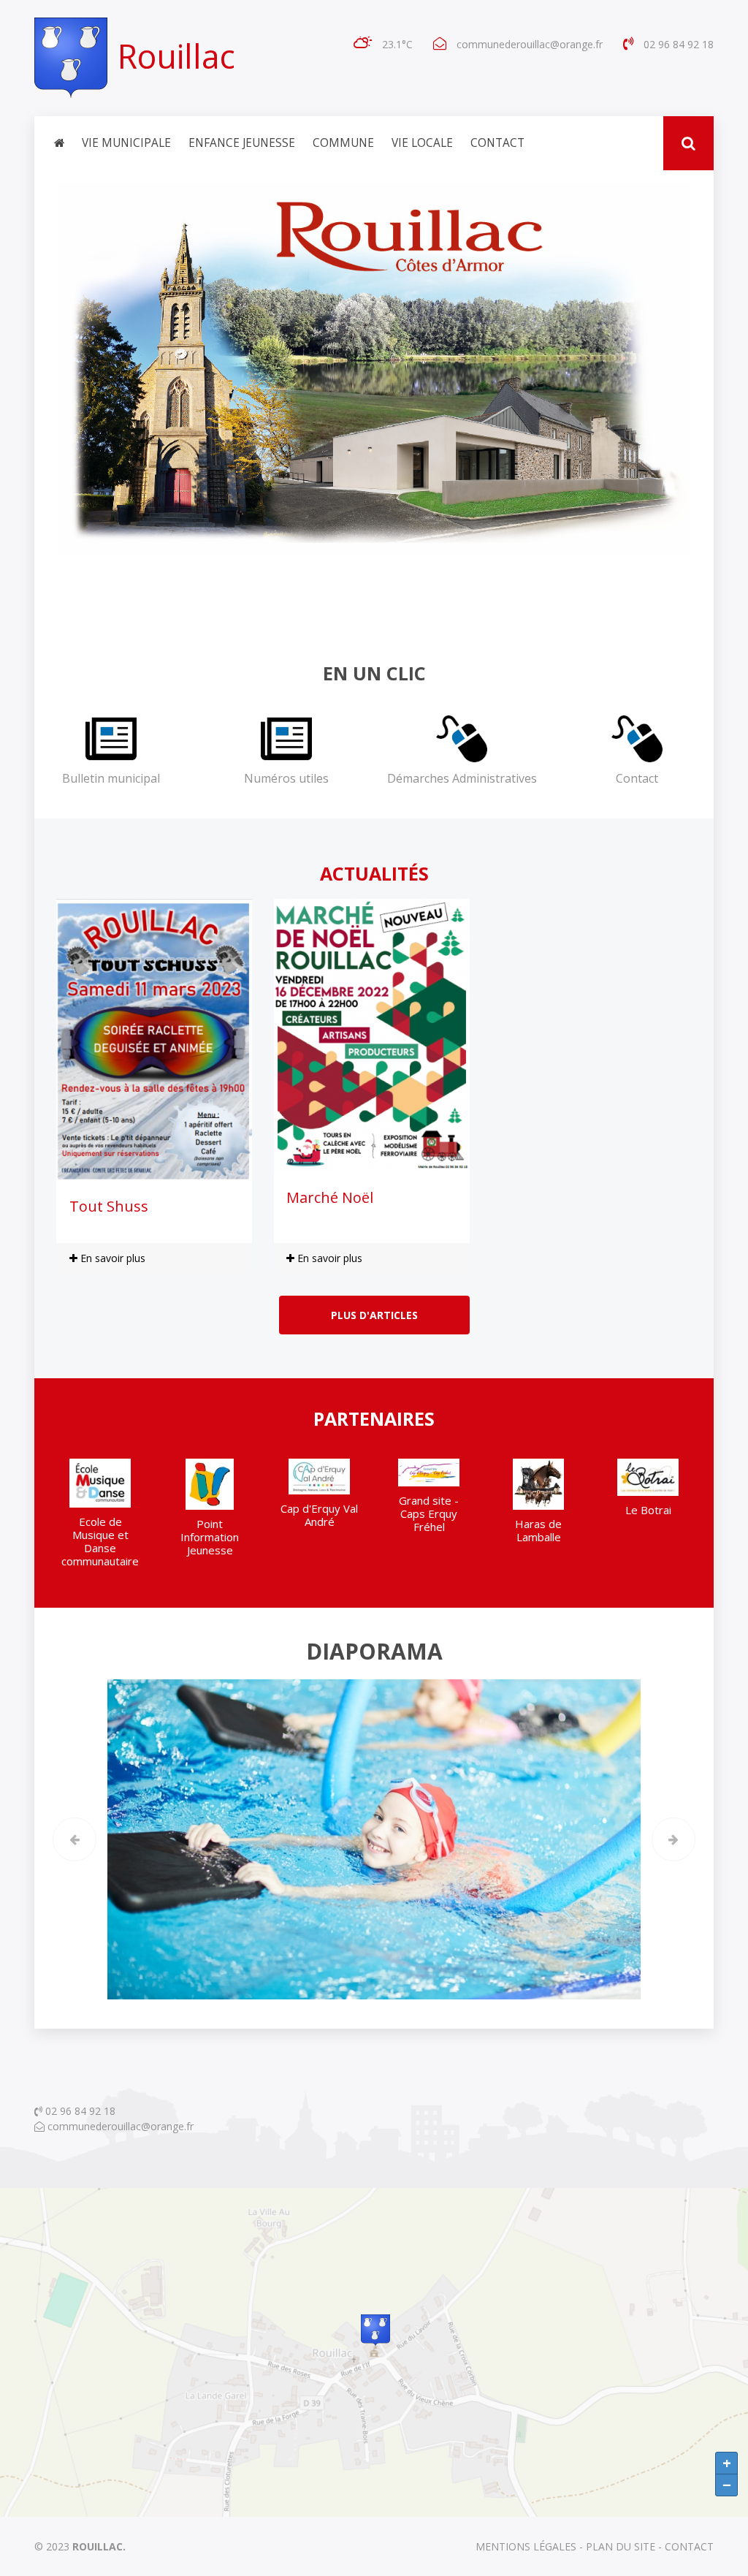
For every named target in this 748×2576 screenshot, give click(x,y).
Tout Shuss (109, 1206)
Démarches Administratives (462, 778)
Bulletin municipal (111, 778)
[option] (100, 1519)
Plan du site (621, 2546)
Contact (497, 143)
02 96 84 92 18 (79, 2111)
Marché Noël (330, 1197)
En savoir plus (111, 1258)
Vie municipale (126, 143)
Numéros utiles (286, 778)
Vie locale (422, 143)
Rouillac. (99, 2546)
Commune (343, 143)
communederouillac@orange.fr (530, 44)
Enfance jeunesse (242, 143)
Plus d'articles (374, 1315)
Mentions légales (526, 2546)
